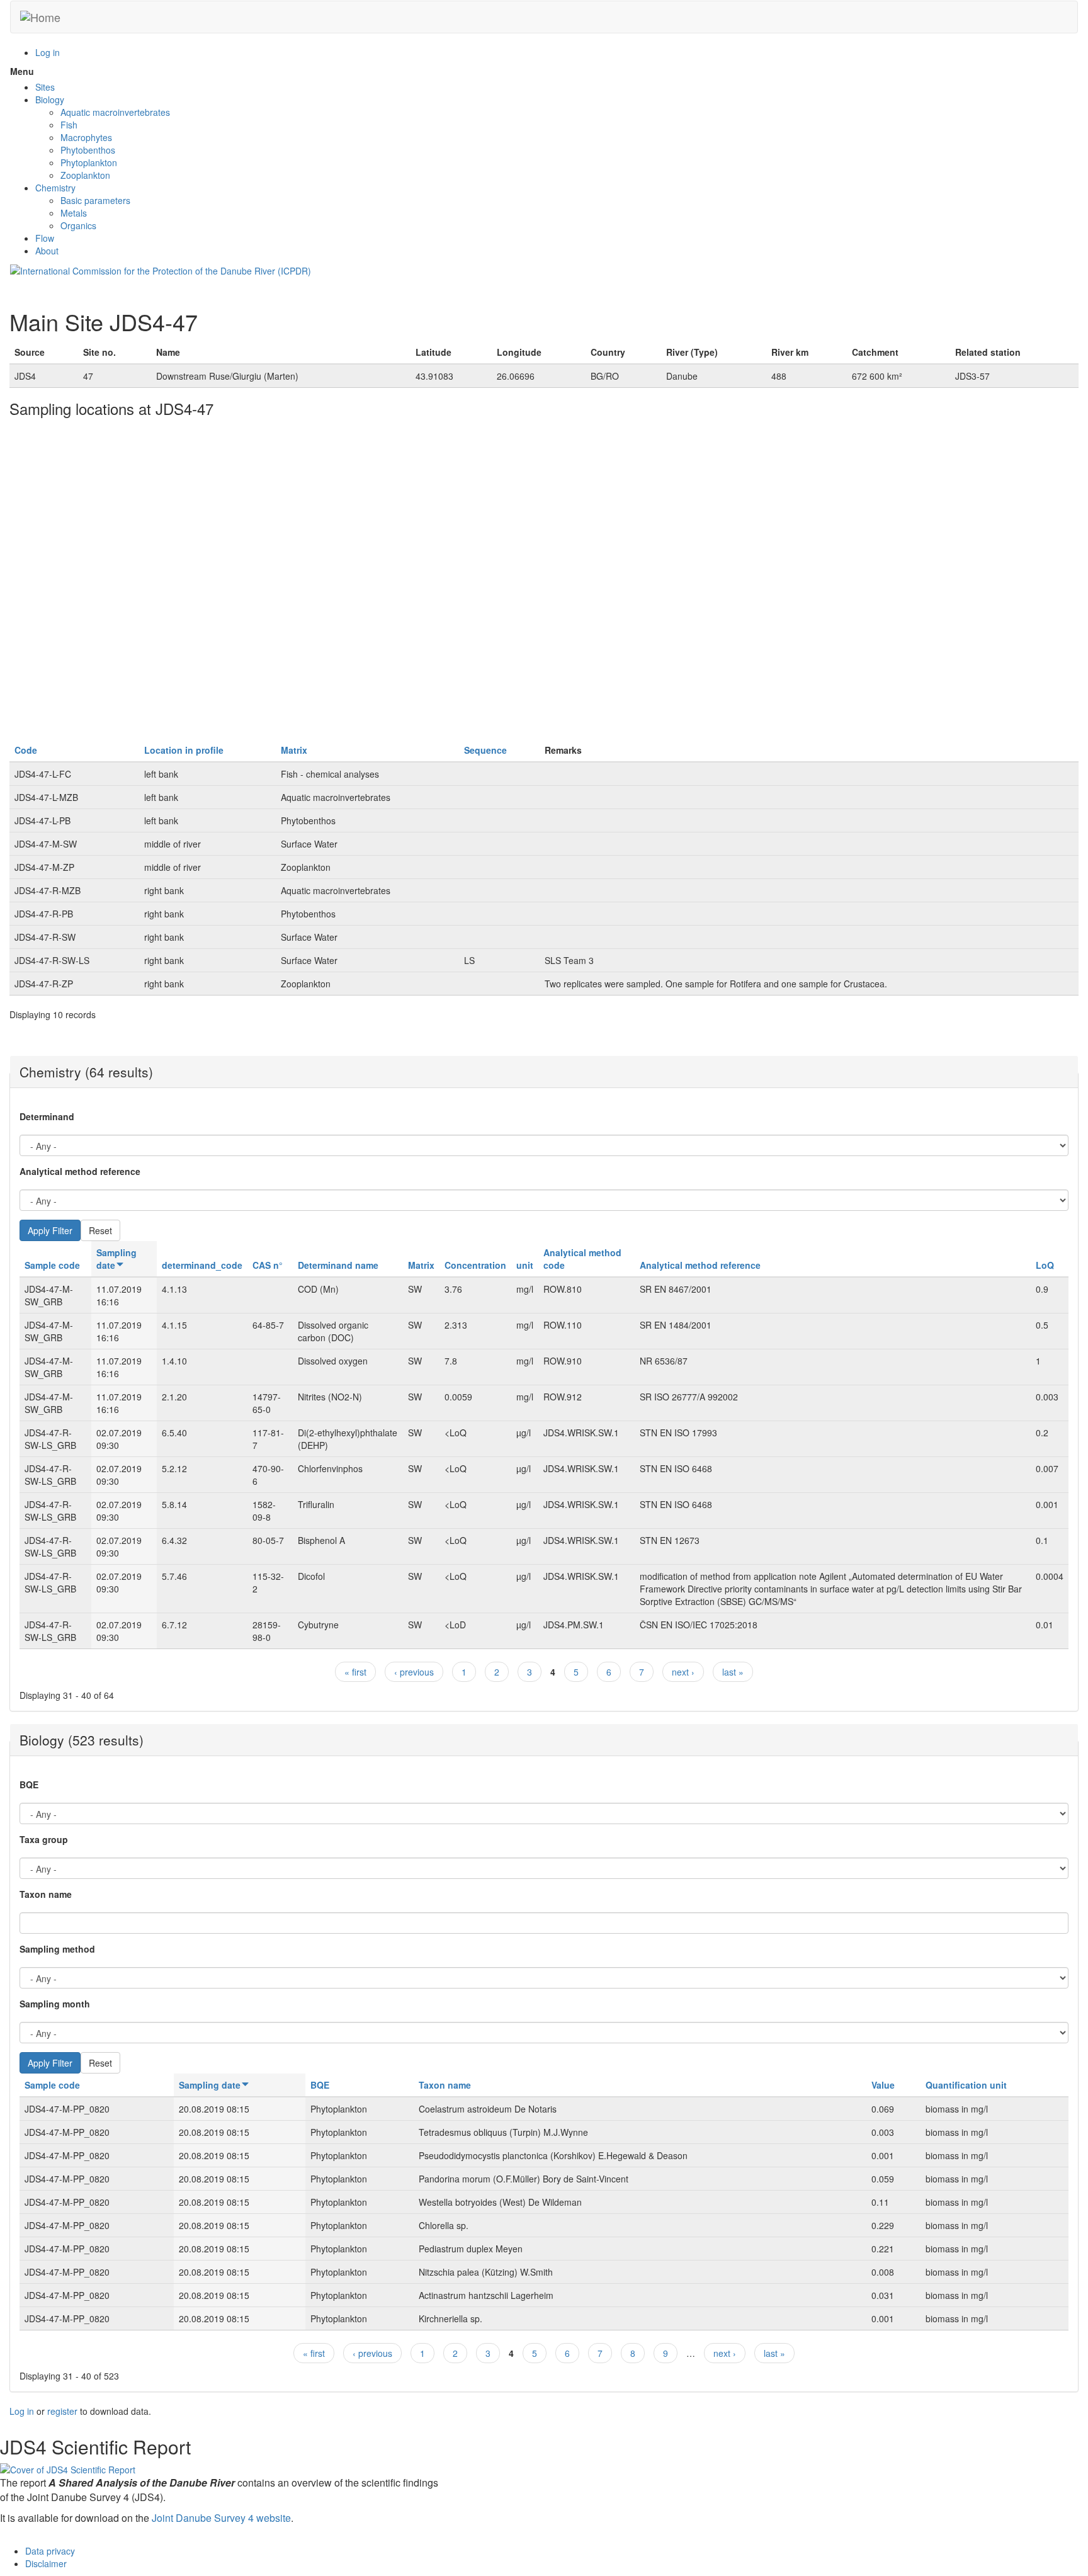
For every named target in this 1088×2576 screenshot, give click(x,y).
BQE (29, 1784)
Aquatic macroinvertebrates (115, 112)
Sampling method (57, 1949)
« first (355, 1672)
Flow (45, 238)
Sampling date (116, 1259)
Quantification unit (966, 2085)
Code (26, 750)
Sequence (485, 750)
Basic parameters (95, 200)
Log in (48, 52)
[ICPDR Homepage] (161, 270)
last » (733, 1672)
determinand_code (202, 1265)
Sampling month (55, 2004)
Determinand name (338, 1265)
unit (525, 1265)
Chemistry (55, 188)
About (47, 251)
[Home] (40, 17)
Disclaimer (46, 2563)
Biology (50, 99)
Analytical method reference (80, 1171)
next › (683, 1672)
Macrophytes (86, 137)
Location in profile (184, 750)
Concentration (475, 1265)
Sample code (52, 1265)
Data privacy (50, 2551)
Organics (78, 225)
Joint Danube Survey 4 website (221, 2518)
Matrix (294, 750)
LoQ (1045, 1265)
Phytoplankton (89, 162)
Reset (100, 1230)
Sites (45, 87)
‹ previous (414, 1672)
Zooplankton (85, 175)
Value (883, 2085)
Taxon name (46, 1894)
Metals (74, 213)
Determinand (47, 1116)
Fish (69, 125)
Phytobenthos (88, 150)
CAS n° (268, 1265)
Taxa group (44, 1839)
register (62, 2411)
